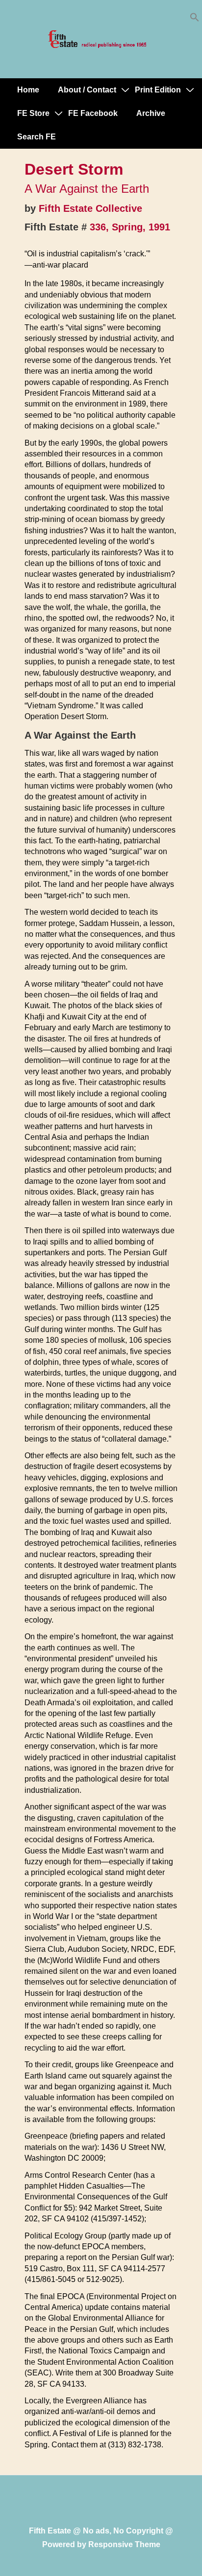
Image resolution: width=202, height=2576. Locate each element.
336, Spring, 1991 (130, 227)
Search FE (37, 137)
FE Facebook (93, 113)
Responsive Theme (124, 2544)
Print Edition (158, 90)
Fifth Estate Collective (90, 208)
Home (28, 90)
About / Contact (87, 90)
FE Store (33, 113)
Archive (151, 113)
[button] (195, 19)
